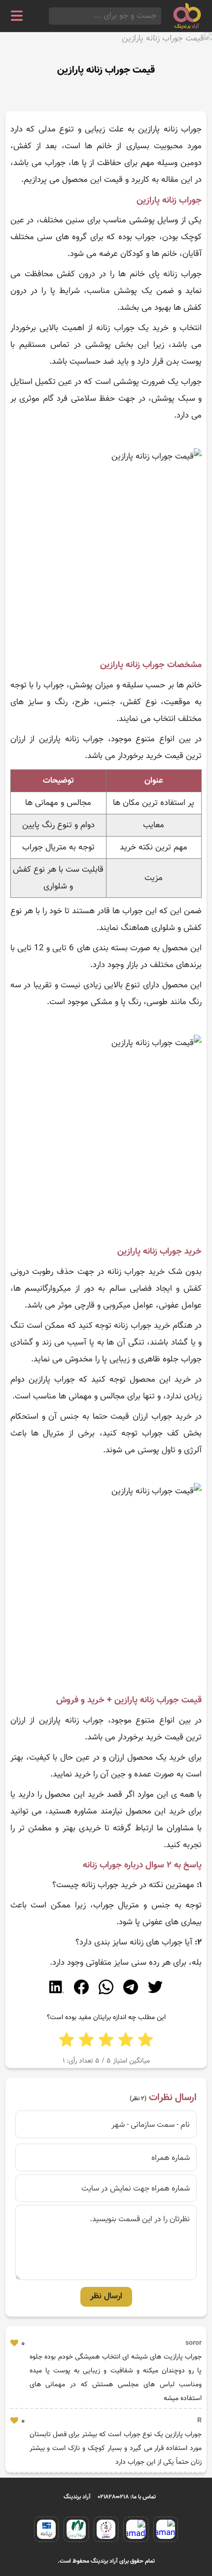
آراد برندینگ (77, 2497)
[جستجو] (52, 16)
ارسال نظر (106, 2296)
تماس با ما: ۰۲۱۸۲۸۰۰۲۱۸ (127, 2497)
